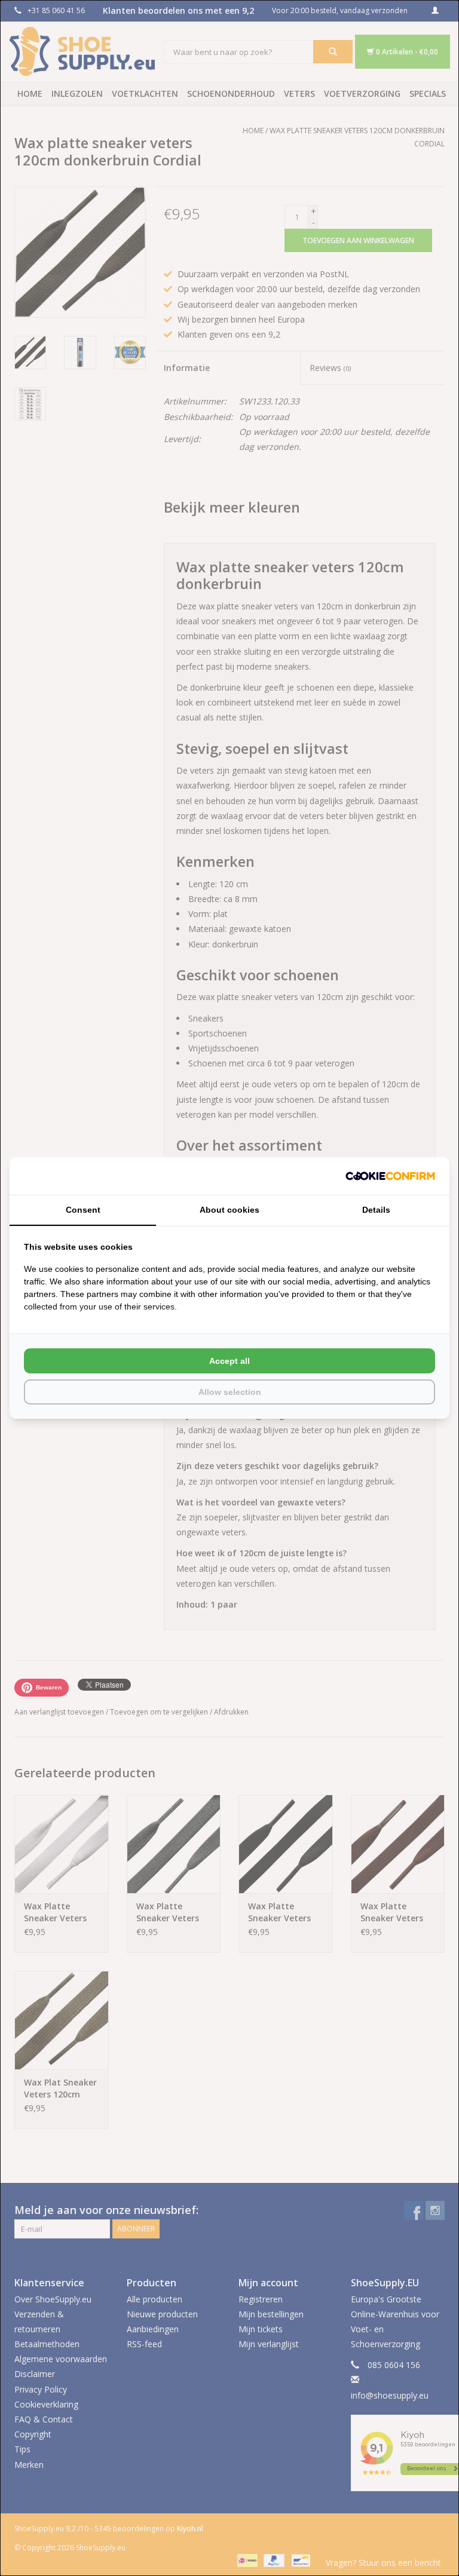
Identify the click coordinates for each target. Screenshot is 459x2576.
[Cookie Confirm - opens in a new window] (390, 1176)
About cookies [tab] (229, 1210)
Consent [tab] (83, 1210)
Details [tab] (376, 1210)
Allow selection (230, 1392)
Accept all (229, 1361)
